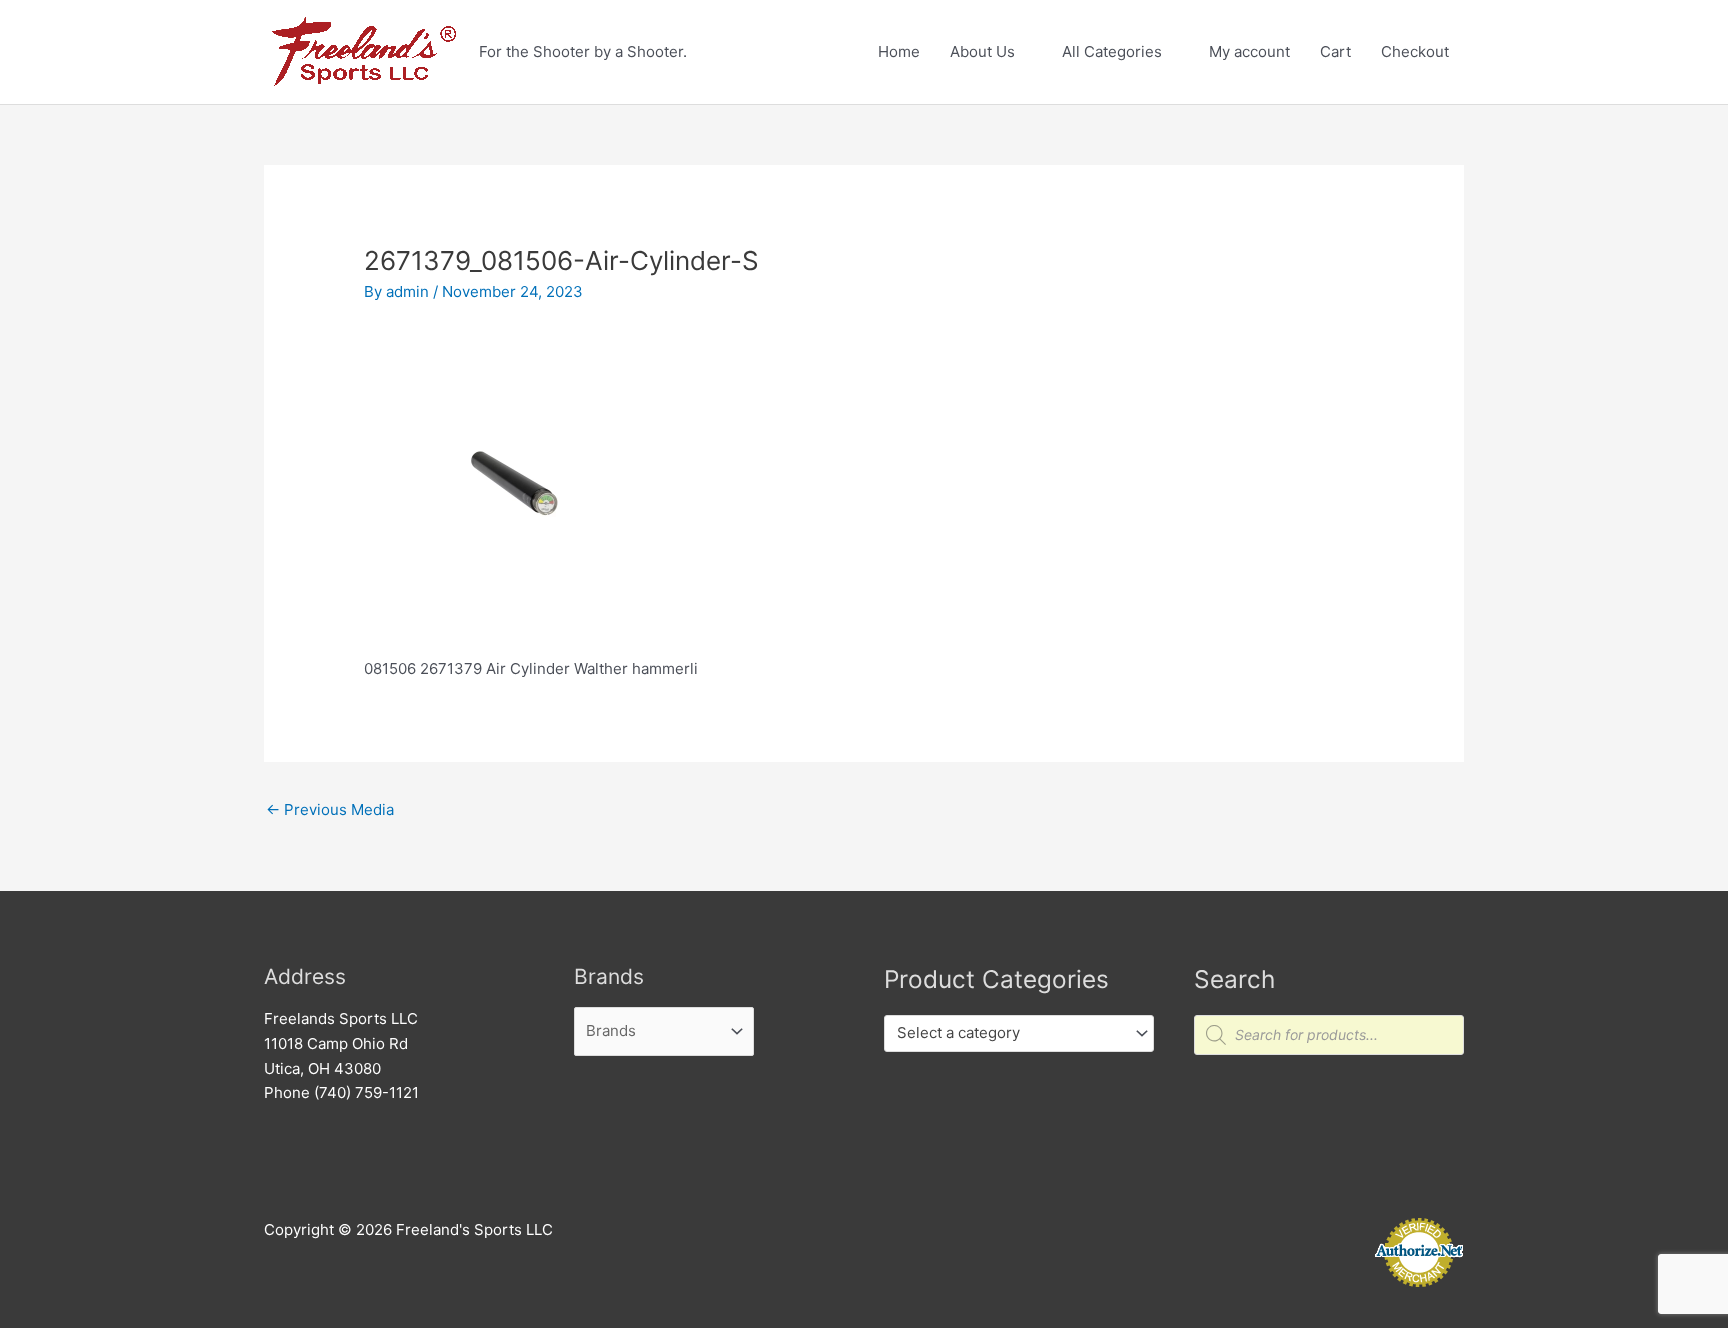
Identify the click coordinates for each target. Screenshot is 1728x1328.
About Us (982, 51)
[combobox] (1019, 1033)
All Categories (1112, 51)
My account (1249, 51)
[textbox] (1010, 1033)
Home (899, 51)
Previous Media (330, 809)
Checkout (1415, 51)
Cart (1335, 51)
